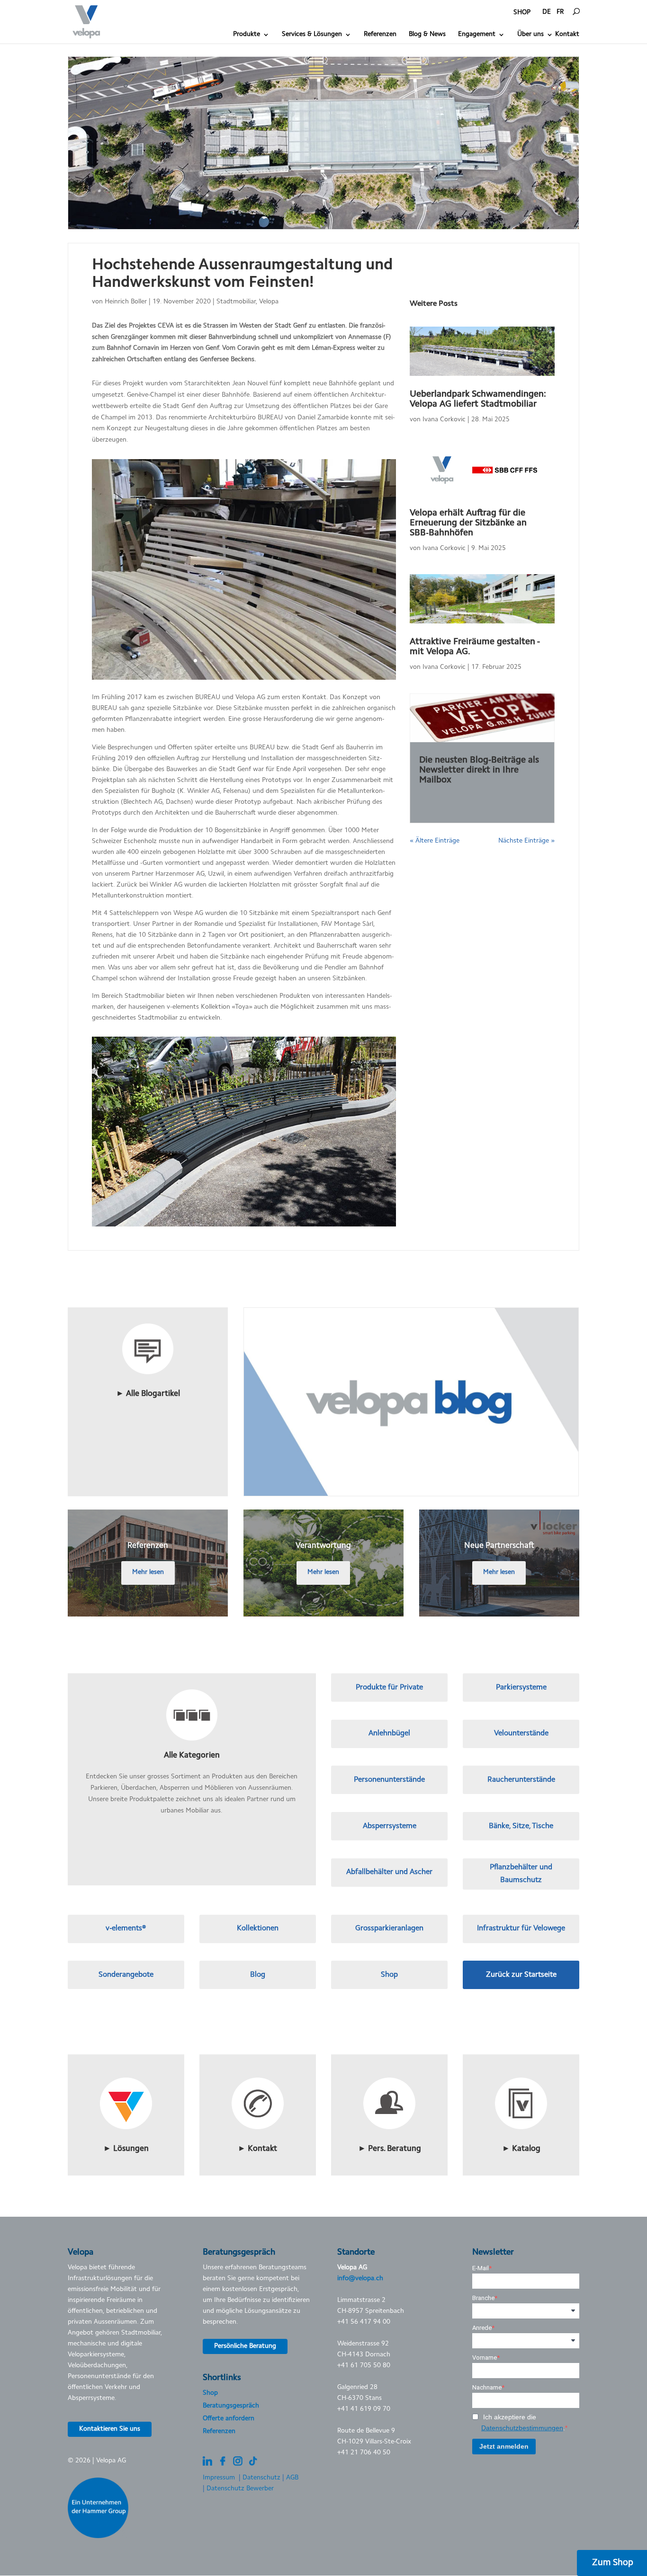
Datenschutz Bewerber (240, 2489)
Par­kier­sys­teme (521, 1688)
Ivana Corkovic (444, 420)
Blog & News (427, 35)
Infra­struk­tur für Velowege (521, 1928)
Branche (483, 2298)
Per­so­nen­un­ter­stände (389, 1780)
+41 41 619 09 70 (364, 2409)
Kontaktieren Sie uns (110, 2429)
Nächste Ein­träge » (526, 841)
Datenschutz (261, 2478)
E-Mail (481, 2268)
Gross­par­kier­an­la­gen (389, 1928)
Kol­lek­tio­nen (258, 1928)
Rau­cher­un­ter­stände (521, 1780)
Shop (389, 1975)
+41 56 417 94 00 (364, 2322)
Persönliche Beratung (245, 2346)
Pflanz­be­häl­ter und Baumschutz (521, 1874)
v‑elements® (126, 1928)
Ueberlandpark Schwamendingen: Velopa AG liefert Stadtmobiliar (478, 400)
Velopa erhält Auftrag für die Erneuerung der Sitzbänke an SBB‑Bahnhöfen (468, 523)
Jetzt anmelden (504, 2446)
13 (292, 661)
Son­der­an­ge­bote (126, 1975)
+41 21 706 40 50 (364, 2453)
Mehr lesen (148, 1572)
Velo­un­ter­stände (521, 1733)
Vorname (485, 2358)
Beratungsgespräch (231, 2406)
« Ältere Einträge (435, 841)
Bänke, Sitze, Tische (521, 1826)
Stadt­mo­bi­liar (236, 302)
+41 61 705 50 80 (364, 2366)
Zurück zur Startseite (521, 1975)
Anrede (482, 2328)
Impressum (219, 2478)
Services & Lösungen (312, 35)
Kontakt (567, 35)
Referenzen (380, 35)
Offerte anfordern (229, 2419)
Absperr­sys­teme (390, 1826)
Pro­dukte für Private (389, 1688)
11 (276, 661)
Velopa (269, 302)
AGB (292, 2478)
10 (268, 661)
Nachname (487, 2387)
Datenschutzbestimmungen (522, 2428)
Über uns (530, 35)
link (148, 1313)
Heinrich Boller (126, 302)
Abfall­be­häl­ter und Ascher (389, 1872)
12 (284, 661)
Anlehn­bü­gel (389, 1733)
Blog (258, 1975)
